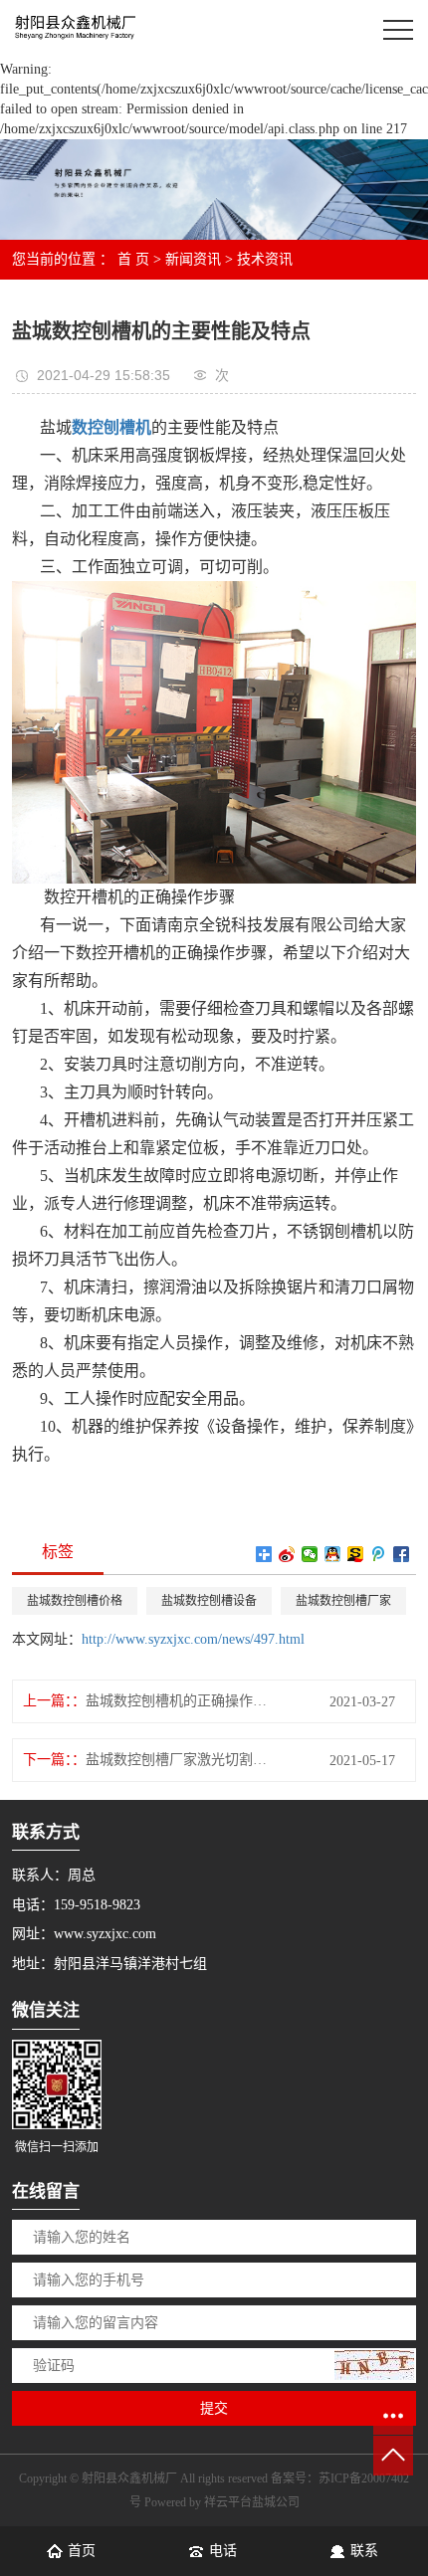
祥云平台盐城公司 (252, 2502)
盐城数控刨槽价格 (75, 1601)
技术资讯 (265, 259)
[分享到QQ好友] (333, 1554)
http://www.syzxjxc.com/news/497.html (193, 1639)
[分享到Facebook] (402, 1554)
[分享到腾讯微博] (379, 1554)
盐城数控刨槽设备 (209, 1601)
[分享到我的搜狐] (356, 1554)
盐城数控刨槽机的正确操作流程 (181, 1701)
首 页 (133, 259)
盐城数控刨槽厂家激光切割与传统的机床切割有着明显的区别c (181, 1760)
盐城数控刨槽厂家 (343, 1601)
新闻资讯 (193, 259)
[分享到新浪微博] (287, 1554)
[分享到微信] (310, 1554)
